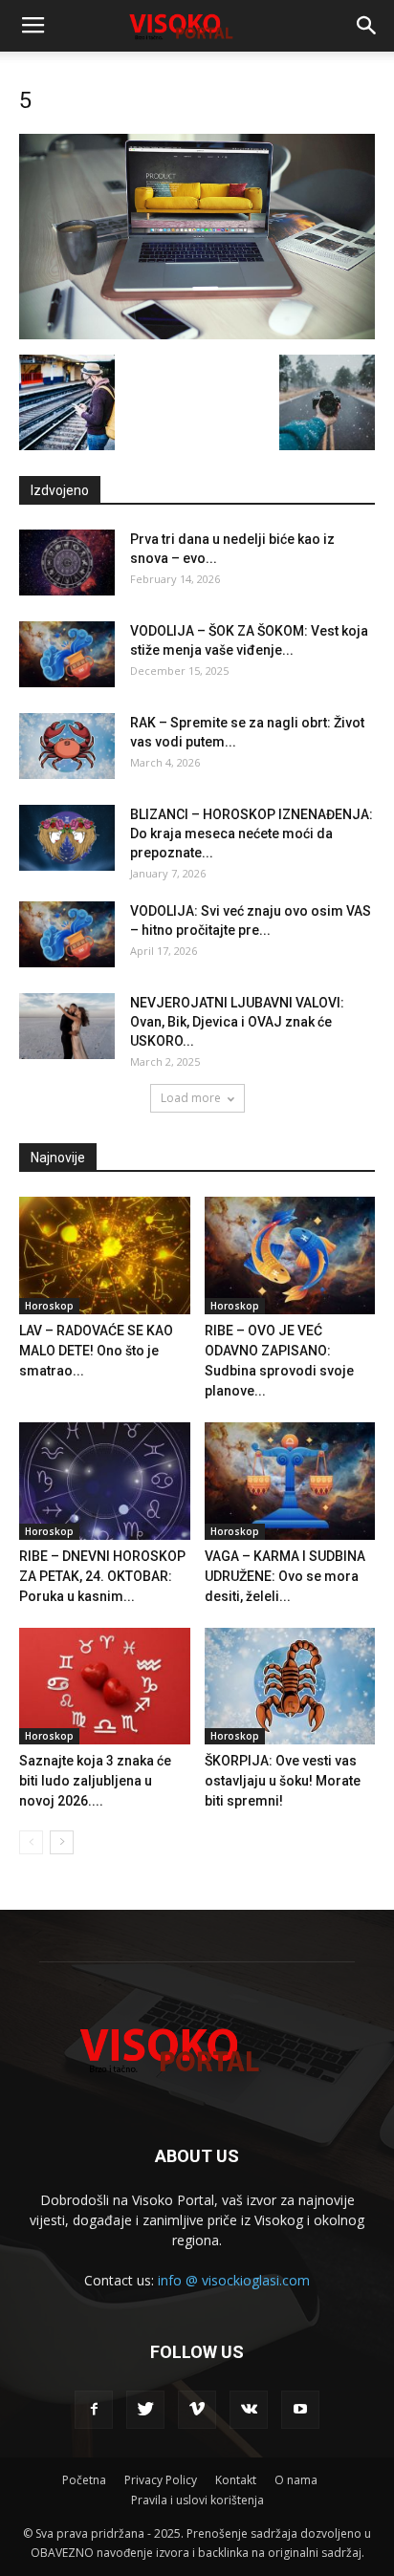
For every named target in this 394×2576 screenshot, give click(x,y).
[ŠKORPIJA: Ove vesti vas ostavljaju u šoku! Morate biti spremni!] (290, 1687)
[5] (197, 335)
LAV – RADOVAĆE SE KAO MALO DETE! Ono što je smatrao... (96, 1351)
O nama (296, 2480)
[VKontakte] (249, 2410)
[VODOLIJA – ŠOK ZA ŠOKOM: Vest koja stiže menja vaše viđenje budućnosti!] (67, 654)
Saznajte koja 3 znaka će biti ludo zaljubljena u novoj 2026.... (95, 1781)
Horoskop (49, 1306)
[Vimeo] (197, 2410)
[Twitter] (145, 2410)
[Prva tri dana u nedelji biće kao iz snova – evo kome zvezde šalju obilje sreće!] (67, 563)
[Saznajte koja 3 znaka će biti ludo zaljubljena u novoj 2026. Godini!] (105, 1687)
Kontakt (236, 2480)
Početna (84, 2480)
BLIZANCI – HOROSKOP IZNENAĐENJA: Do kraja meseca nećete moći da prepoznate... (252, 833)
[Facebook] (94, 2410)
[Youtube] (300, 2410)
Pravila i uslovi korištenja (197, 2500)
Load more (191, 1098)
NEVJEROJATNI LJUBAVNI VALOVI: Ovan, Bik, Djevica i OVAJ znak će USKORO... (237, 1022)
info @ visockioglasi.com (234, 2280)
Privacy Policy (161, 2480)
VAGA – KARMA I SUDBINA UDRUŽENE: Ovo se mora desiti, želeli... (285, 1576)
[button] (367, 26)
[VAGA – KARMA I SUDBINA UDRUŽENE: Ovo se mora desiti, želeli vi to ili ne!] (290, 1481)
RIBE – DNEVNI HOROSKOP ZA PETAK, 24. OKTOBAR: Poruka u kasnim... (102, 1576)
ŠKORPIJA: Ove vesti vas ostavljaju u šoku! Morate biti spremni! (283, 1781)
